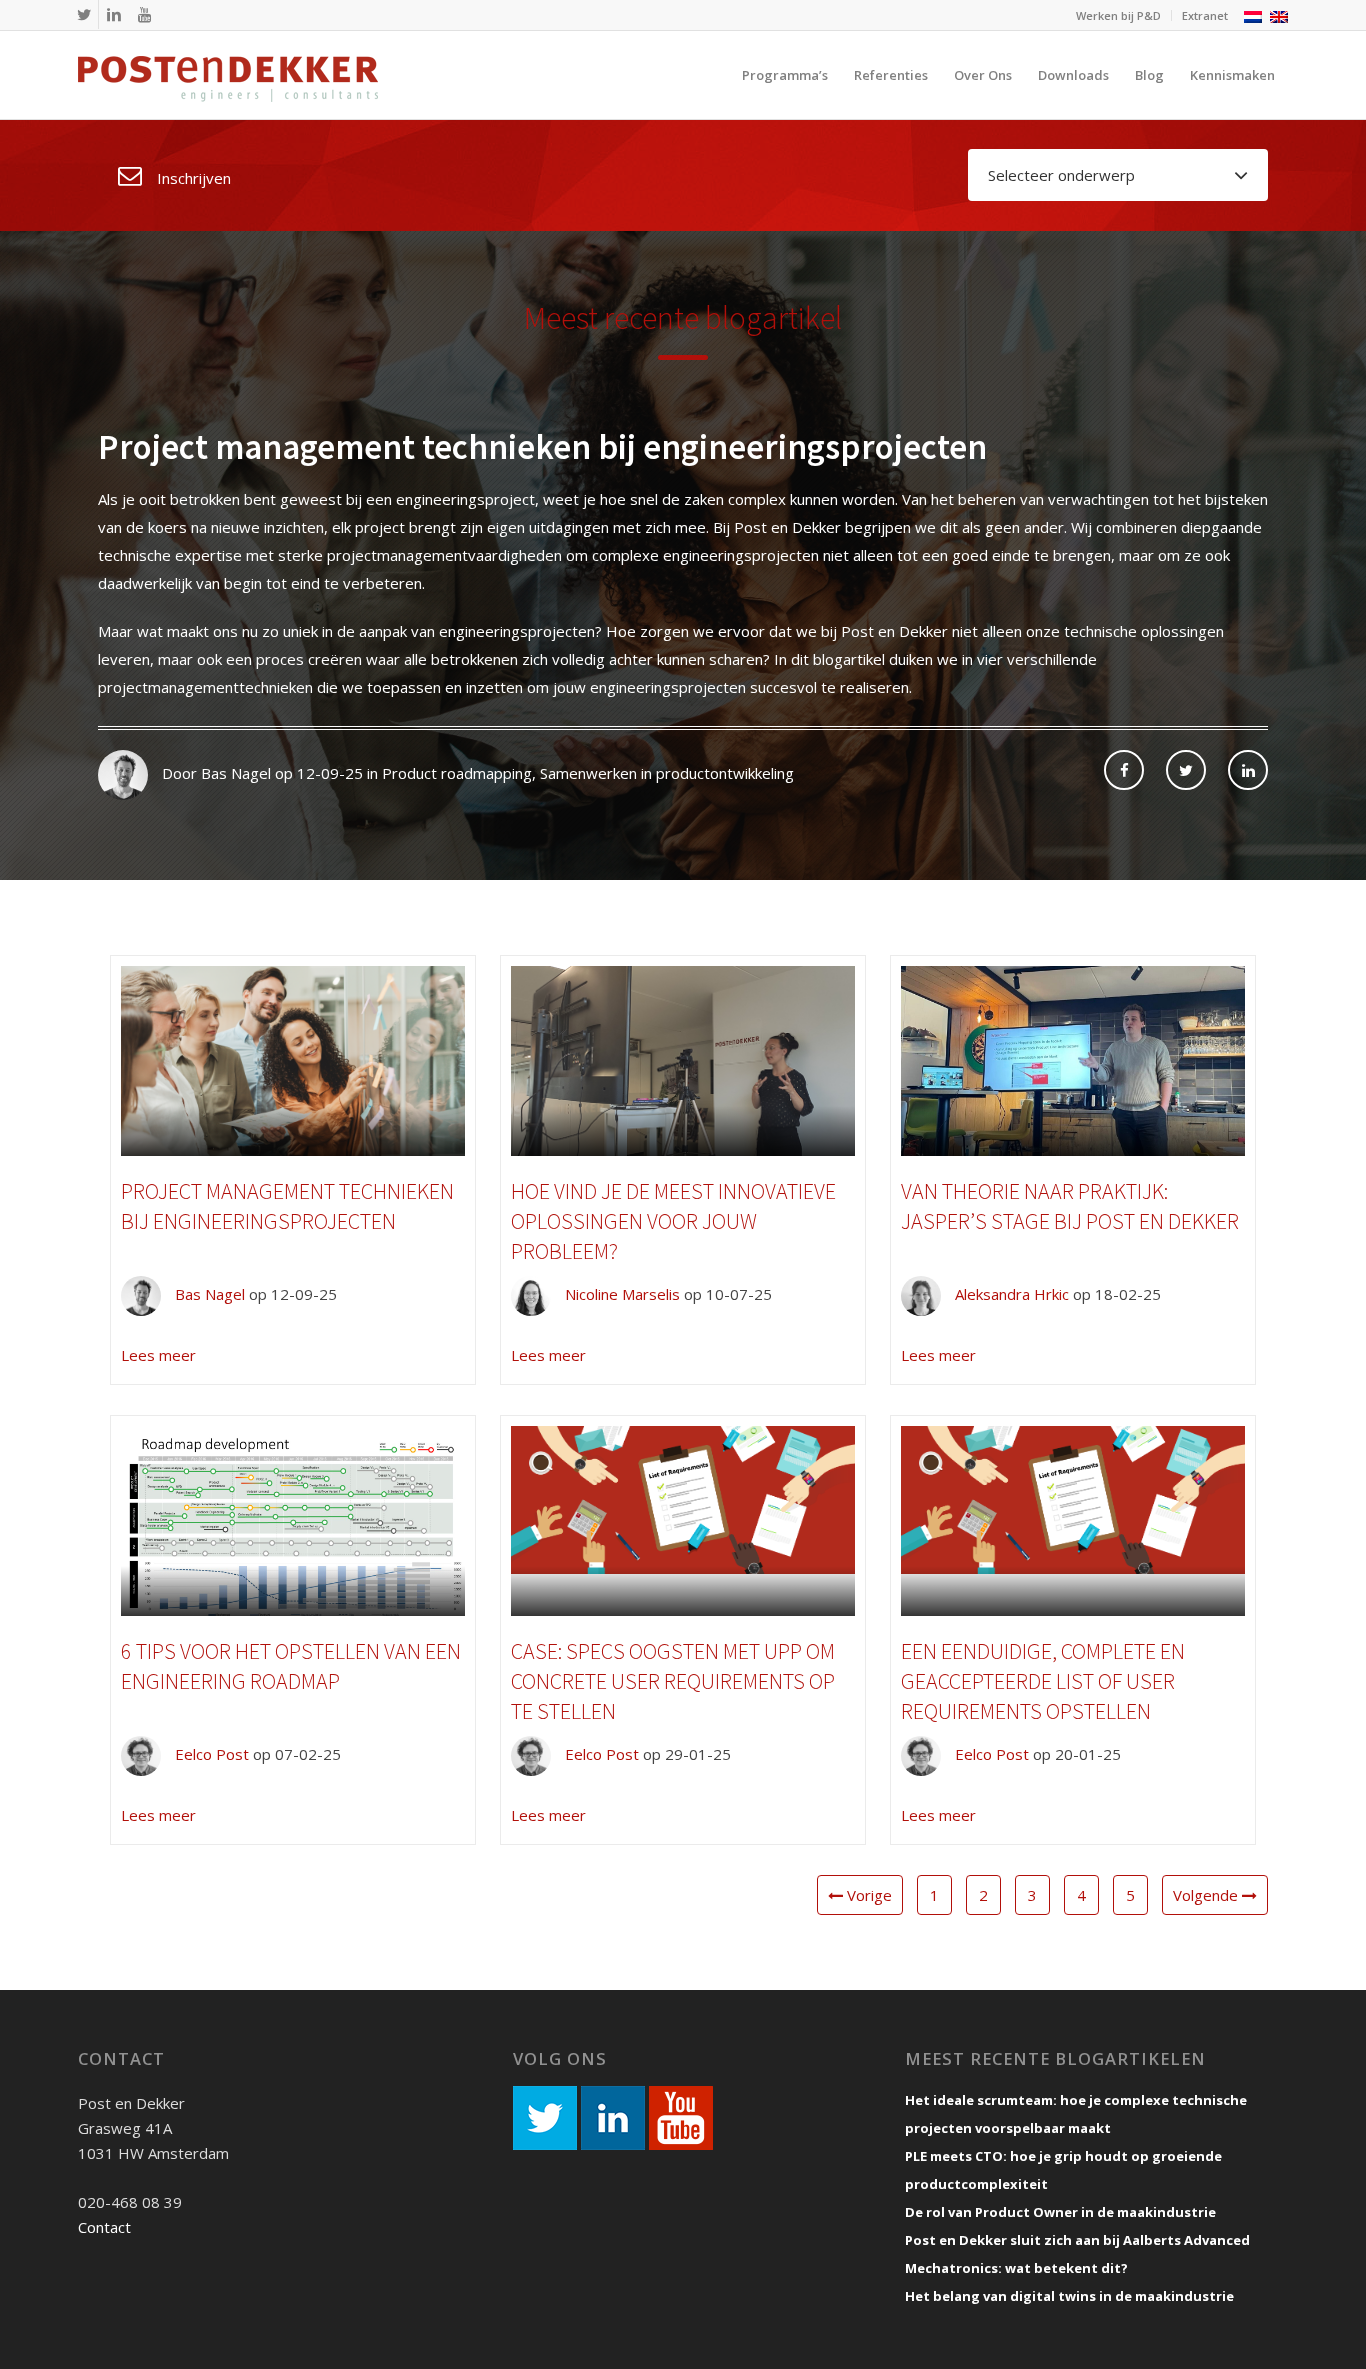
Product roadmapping (457, 773)
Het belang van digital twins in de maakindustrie (1069, 2296)
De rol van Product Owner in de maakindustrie (1060, 2212)
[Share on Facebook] (1124, 770)
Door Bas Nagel (214, 773)
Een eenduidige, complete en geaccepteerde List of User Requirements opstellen (1043, 1681)
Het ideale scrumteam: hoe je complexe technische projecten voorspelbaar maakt (1076, 2114)
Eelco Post (210, 1754)
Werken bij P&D (1118, 15)
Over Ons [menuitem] (983, 75)
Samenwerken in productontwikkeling (667, 773)
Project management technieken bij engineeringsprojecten (542, 447)
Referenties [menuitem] (891, 75)
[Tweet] (1186, 770)
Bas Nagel (208, 1294)
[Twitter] (84, 14)
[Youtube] (144, 14)
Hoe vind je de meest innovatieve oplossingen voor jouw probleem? (673, 1221)
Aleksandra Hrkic (1010, 1294)
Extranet (1205, 15)
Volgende (1207, 1895)
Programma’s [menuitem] (785, 75)
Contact (104, 2227)
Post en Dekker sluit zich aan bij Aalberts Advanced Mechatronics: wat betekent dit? (1077, 2254)
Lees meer (158, 1355)
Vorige (867, 1895)
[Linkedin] (114, 14)
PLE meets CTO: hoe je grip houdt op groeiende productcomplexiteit (1063, 2170)
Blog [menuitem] (1149, 75)
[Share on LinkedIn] (1248, 770)
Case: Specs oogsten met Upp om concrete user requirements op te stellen (673, 1681)
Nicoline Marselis (620, 1294)
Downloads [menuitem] (1073, 75)
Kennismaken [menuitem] (1232, 75)
